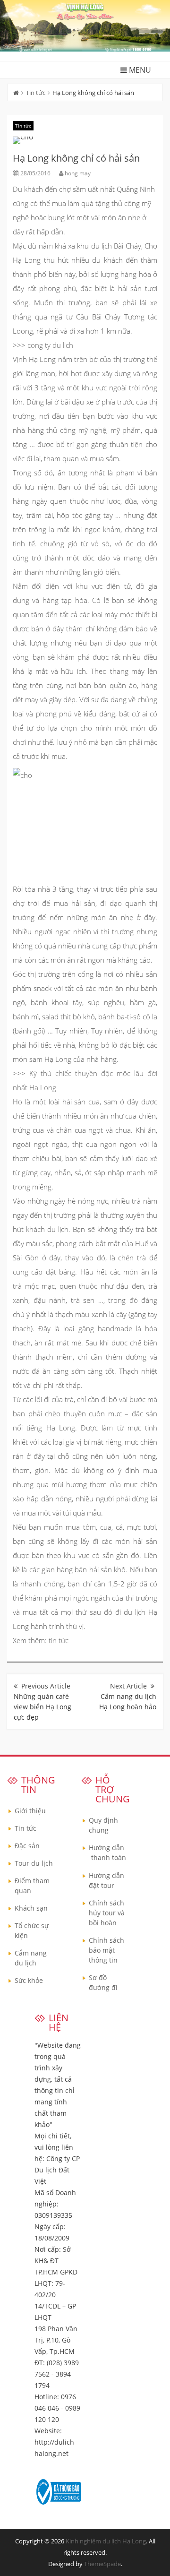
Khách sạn (31, 1908)
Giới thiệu (30, 1811)
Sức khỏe (29, 1980)
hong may (78, 173)
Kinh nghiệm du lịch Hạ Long (106, 2541)
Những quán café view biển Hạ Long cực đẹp (42, 1707)
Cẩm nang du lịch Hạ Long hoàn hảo (128, 1702)
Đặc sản (27, 1846)
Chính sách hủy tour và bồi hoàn (107, 1913)
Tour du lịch (34, 1863)
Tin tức (36, 93)
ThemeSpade (102, 2564)
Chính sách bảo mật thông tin (106, 1950)
